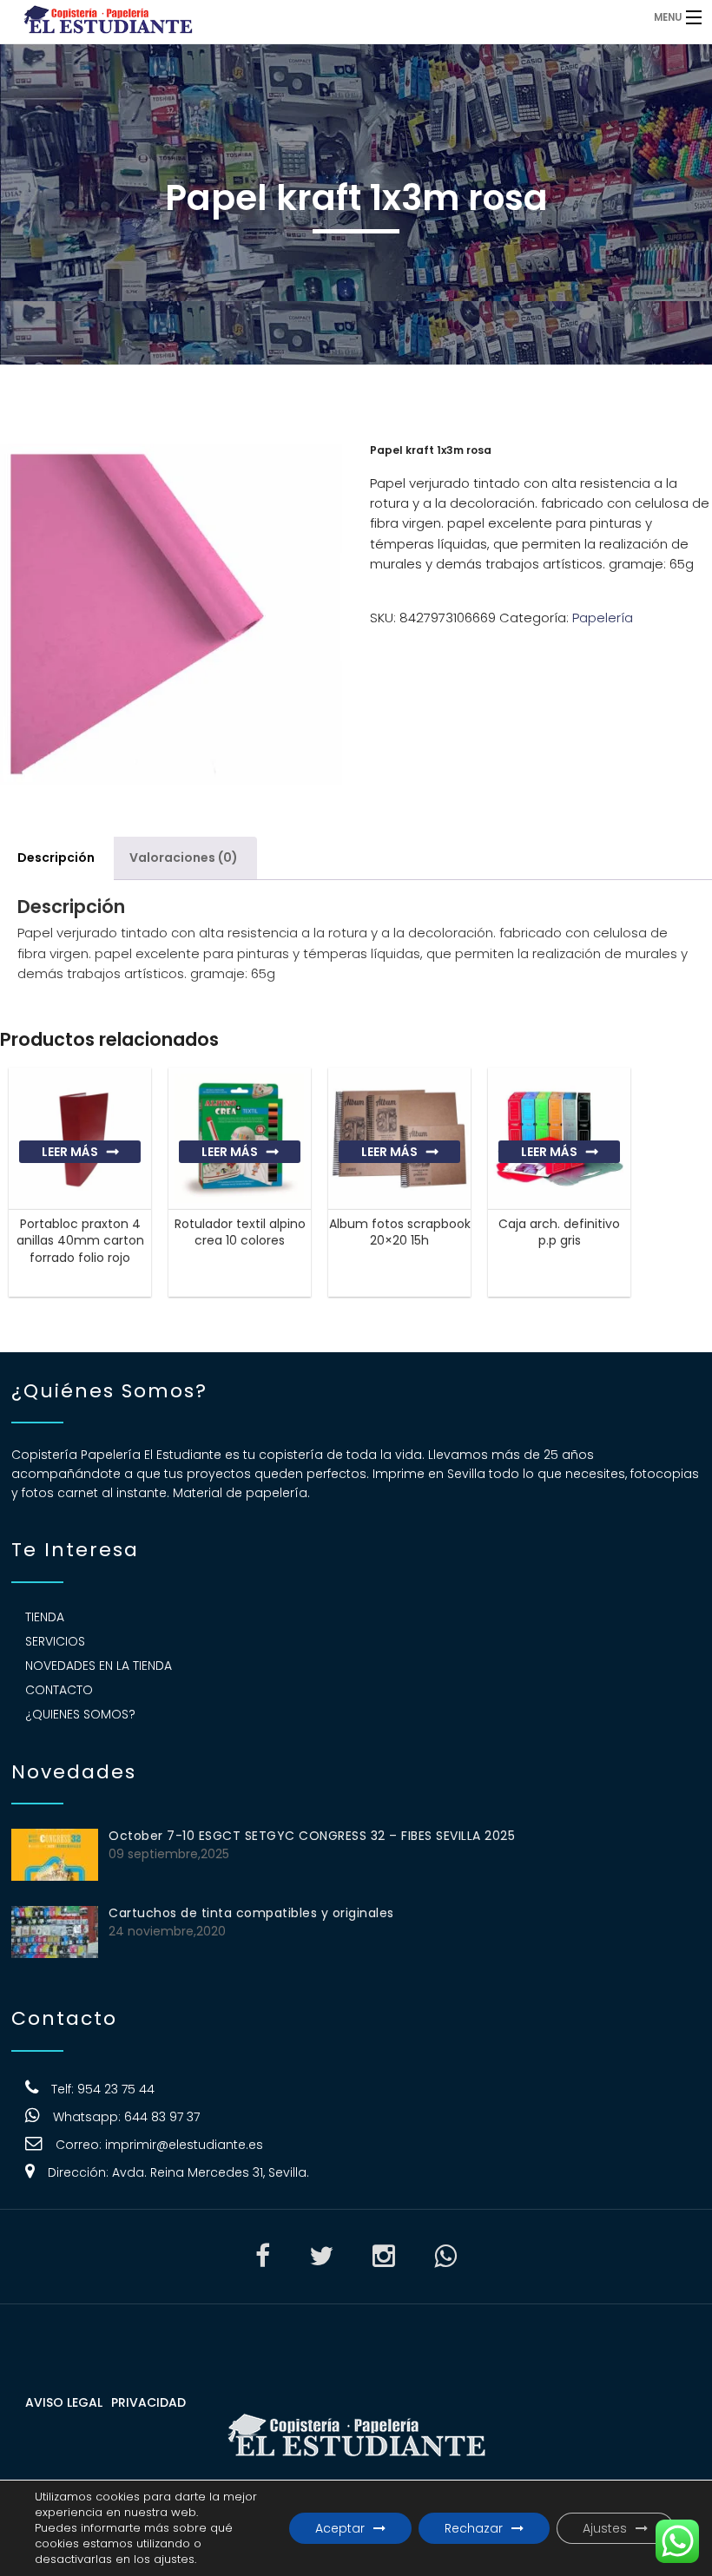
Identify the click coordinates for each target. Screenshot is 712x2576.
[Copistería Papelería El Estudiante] (274, 17)
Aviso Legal (64, 2402)
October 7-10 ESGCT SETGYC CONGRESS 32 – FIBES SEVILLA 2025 (312, 1836)
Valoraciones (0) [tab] (184, 858)
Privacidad (148, 2402)
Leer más (70, 1152)
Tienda (45, 1617)
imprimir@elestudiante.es (184, 2145)
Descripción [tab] (56, 858)
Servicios (55, 1641)
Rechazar (474, 2528)
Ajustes (605, 2528)
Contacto (59, 1690)
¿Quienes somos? (80, 1714)
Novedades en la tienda (99, 1666)
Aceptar (340, 2528)
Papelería (603, 618)
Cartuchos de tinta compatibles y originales (251, 1913)
